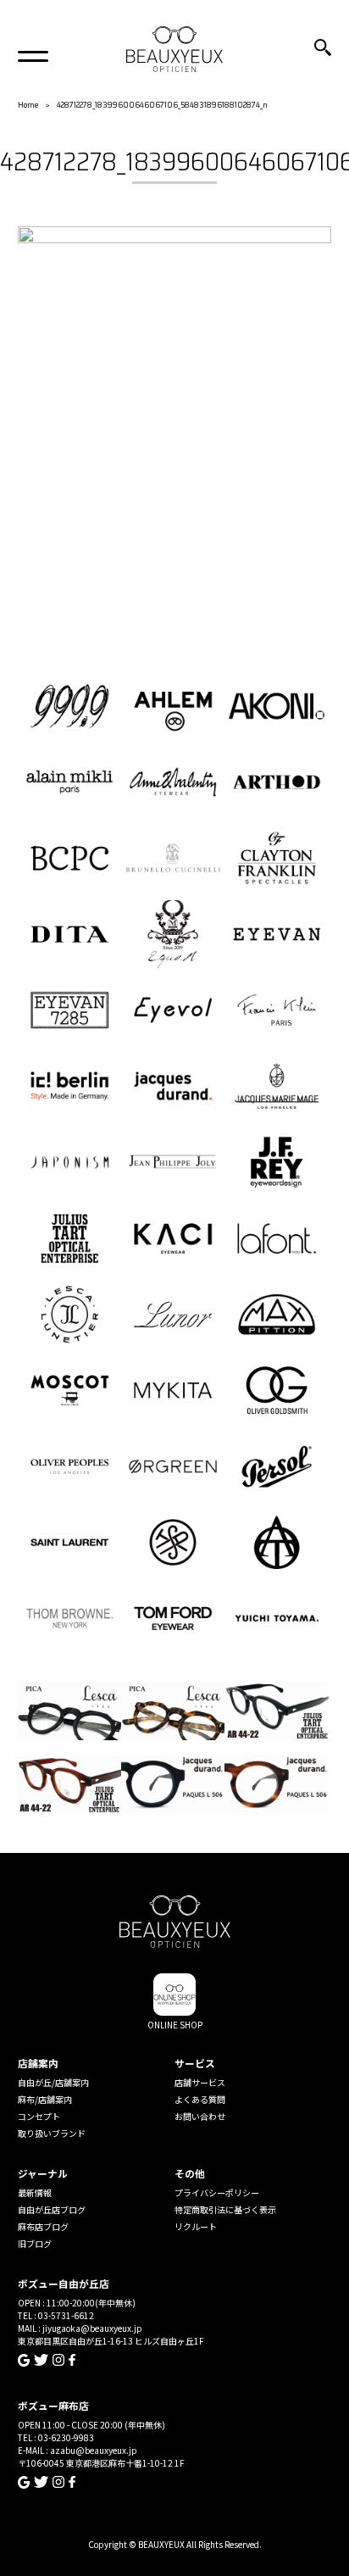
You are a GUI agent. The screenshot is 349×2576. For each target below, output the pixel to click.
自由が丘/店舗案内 (53, 2082)
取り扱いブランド (52, 2133)
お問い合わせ (200, 2116)
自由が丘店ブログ (52, 2209)
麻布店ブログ (43, 2226)
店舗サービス (200, 2082)
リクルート (196, 2226)
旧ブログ (35, 2243)
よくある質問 (200, 2099)
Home (28, 105)
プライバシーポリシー (217, 2192)
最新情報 (35, 2192)
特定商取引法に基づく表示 (225, 2209)
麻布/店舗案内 (45, 2099)
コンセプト (39, 2116)
